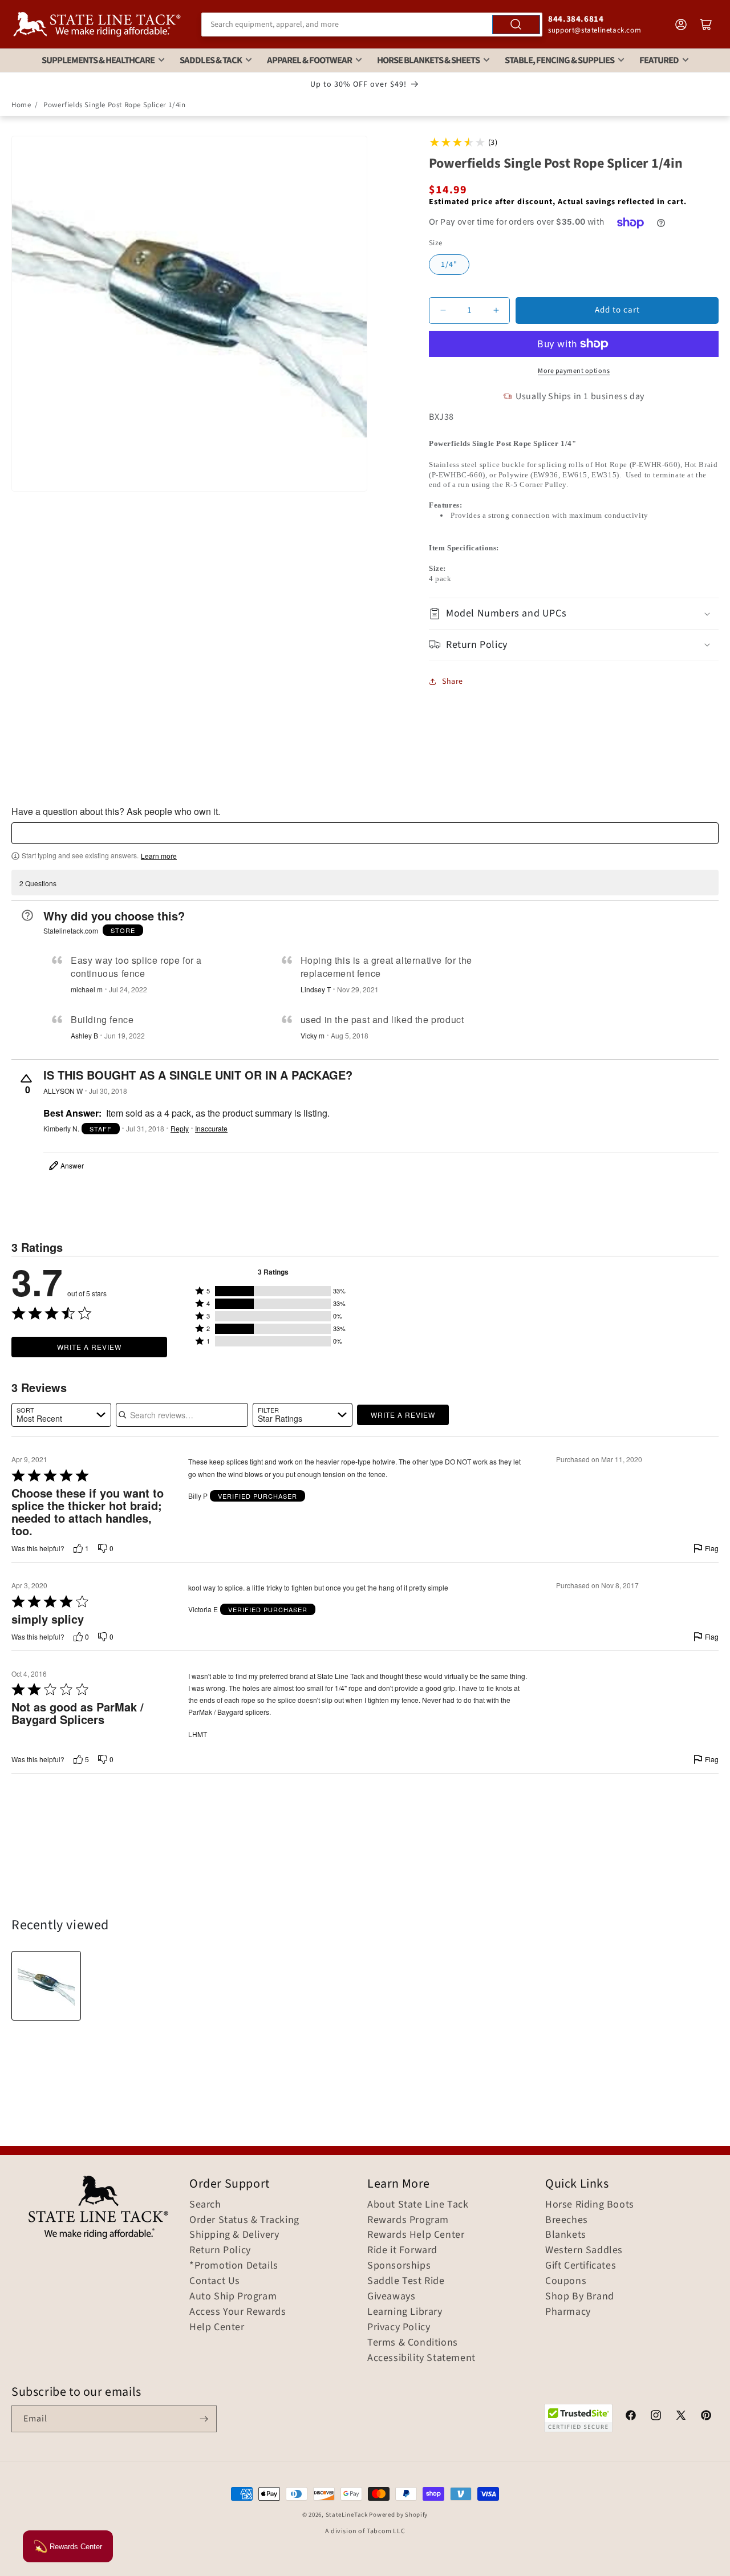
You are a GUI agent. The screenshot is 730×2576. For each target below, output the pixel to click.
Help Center (217, 2327)
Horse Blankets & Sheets (428, 60)
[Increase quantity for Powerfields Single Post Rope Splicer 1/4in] (496, 311)
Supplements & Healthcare (98, 60)
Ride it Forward (402, 2250)
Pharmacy (568, 2312)
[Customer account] (681, 25)
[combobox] (372, 25)
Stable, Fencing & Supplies (559, 60)
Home (21, 105)
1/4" (449, 265)
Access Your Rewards (238, 2312)
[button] (574, 613)
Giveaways (391, 2297)
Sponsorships (399, 2266)
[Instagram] (656, 2417)
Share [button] (453, 681)
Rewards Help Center (416, 2235)
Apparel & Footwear (309, 60)
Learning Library (405, 2312)
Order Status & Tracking (244, 2220)
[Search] (516, 25)
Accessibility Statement (421, 2358)
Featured (659, 60)
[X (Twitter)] (681, 2417)
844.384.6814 (576, 19)
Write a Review (89, 1347)
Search (205, 2205)
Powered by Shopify (398, 2515)
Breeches (567, 2220)
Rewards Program (408, 2220)
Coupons (566, 2281)
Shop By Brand (580, 2297)
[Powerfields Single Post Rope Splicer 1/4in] (46, 1986)
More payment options (574, 371)
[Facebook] (631, 2417)
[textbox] (365, 833)
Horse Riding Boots (590, 2205)
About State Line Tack (418, 2205)
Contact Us (215, 2281)
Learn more (159, 856)
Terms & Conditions (413, 2343)
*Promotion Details (234, 2266)
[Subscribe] (204, 2419)
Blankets (566, 2235)
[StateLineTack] (97, 24)
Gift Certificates (581, 2266)
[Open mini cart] (706, 25)
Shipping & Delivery (234, 2235)
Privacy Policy (399, 2327)
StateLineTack (347, 2515)
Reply (180, 1129)
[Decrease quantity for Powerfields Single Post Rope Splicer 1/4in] (443, 311)
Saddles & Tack (211, 60)
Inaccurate (211, 1129)
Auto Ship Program (233, 2297)
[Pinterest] (706, 2417)
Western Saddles (584, 2250)
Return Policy (220, 2250)
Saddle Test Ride (406, 2281)
